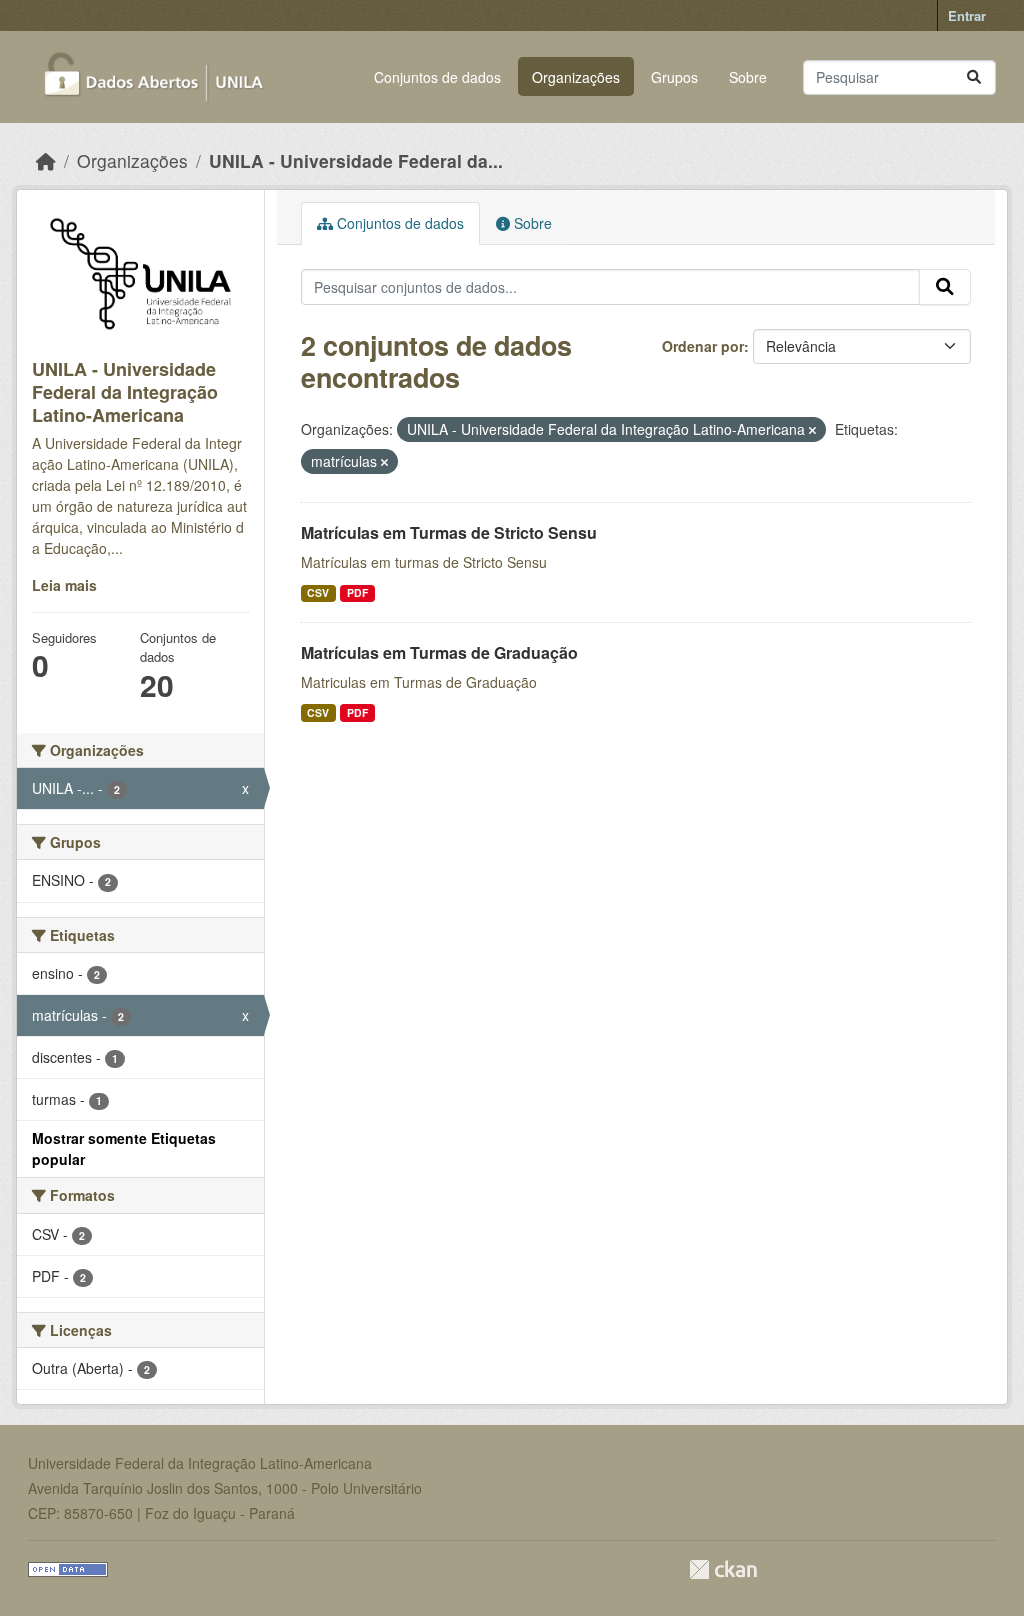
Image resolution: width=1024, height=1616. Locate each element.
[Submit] (974, 77)
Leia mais (64, 585)
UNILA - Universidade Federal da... (356, 160)
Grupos (674, 77)
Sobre (748, 77)
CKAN (723, 1569)
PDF (357, 592)
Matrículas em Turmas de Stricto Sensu (449, 532)
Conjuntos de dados (437, 77)
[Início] (46, 160)
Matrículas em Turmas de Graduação (439, 652)
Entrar (967, 15)
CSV (318, 592)
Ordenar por (703, 346)
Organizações (576, 77)
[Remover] (812, 430)
